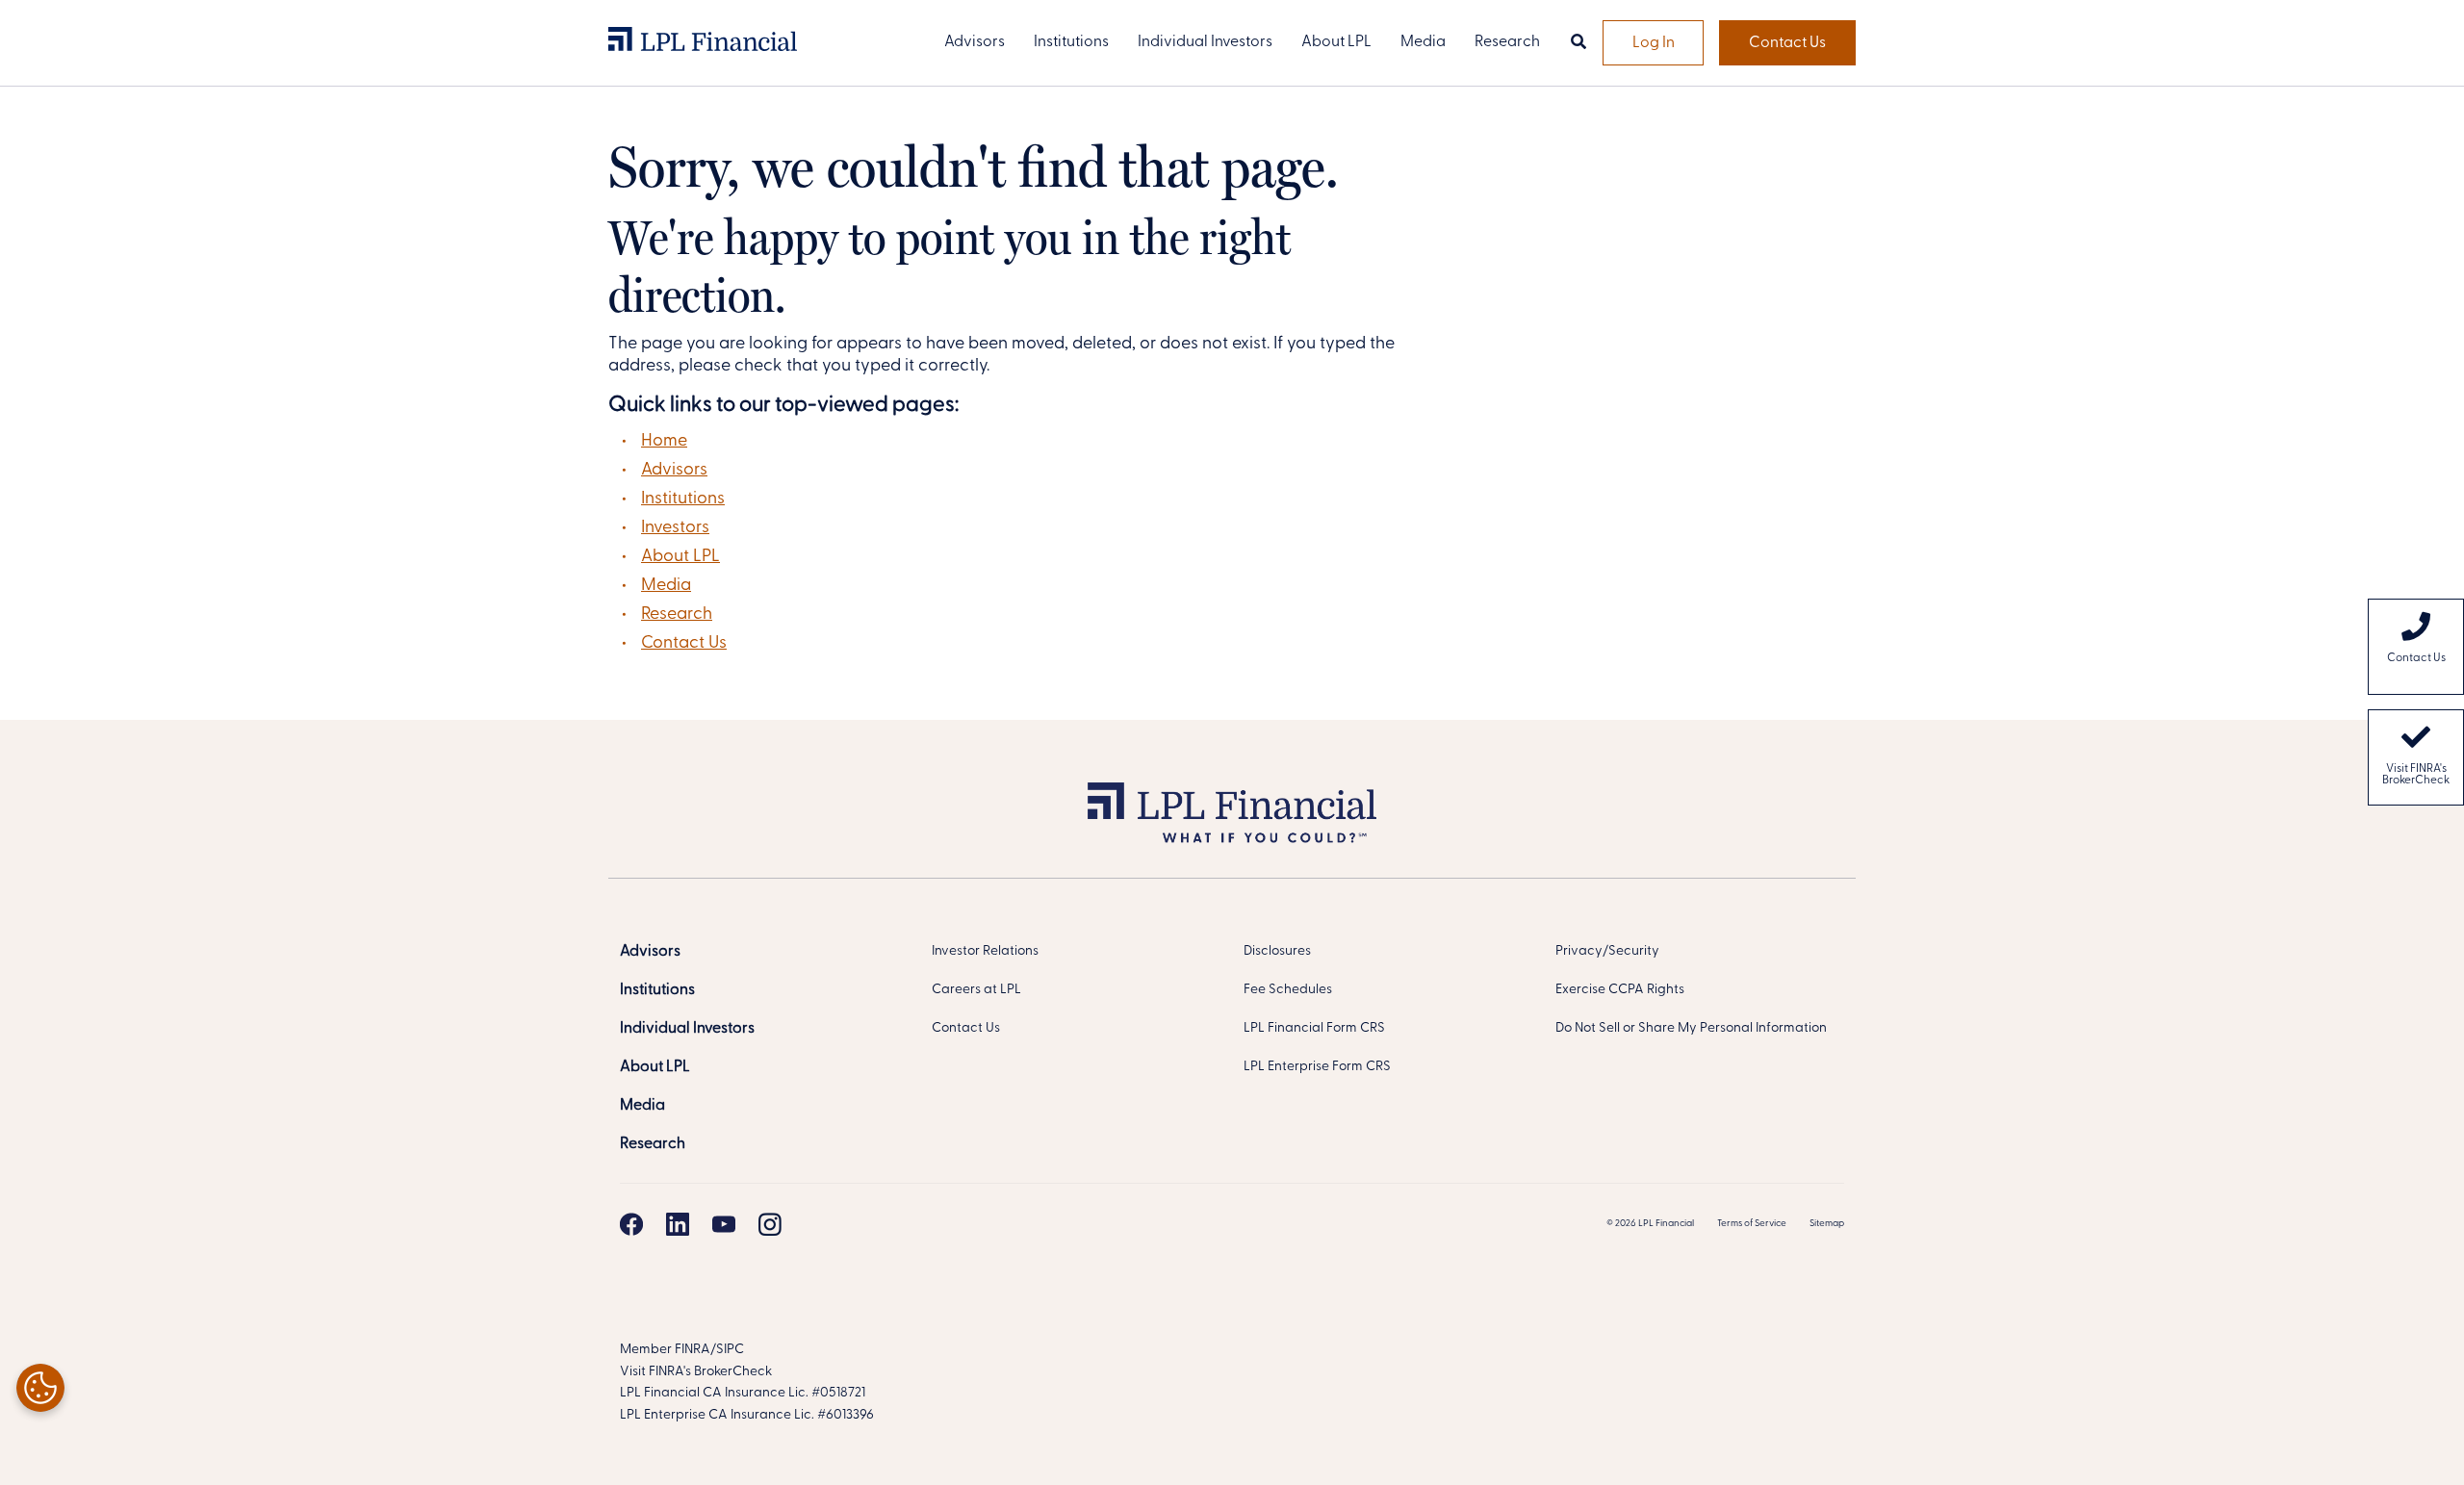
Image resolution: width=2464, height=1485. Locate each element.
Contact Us (1787, 43)
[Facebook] (631, 1224)
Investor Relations (985, 951)
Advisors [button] (975, 42)
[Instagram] (770, 1224)
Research (677, 615)
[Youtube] (724, 1224)
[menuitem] (2416, 647)
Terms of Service (1752, 1224)
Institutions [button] (1071, 42)
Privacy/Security (1607, 951)
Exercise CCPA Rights (1620, 990)
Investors (675, 528)
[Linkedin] (678, 1224)
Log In (1654, 43)
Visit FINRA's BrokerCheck (2416, 775)
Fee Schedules (1288, 990)
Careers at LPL (976, 990)
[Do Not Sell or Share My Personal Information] (40, 1388)
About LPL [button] (1336, 42)
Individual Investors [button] (1205, 42)
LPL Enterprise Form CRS (1317, 1067)
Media (666, 586)
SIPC (730, 1350)
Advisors (674, 471)
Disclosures (1277, 951)
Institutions (683, 499)
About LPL (680, 557)
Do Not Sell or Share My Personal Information (1691, 1028)
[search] (1578, 43)
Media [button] (1423, 42)
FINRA (693, 1350)
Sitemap (1827, 1224)
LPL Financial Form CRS (1314, 1028)
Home (664, 442)
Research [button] (1507, 42)
